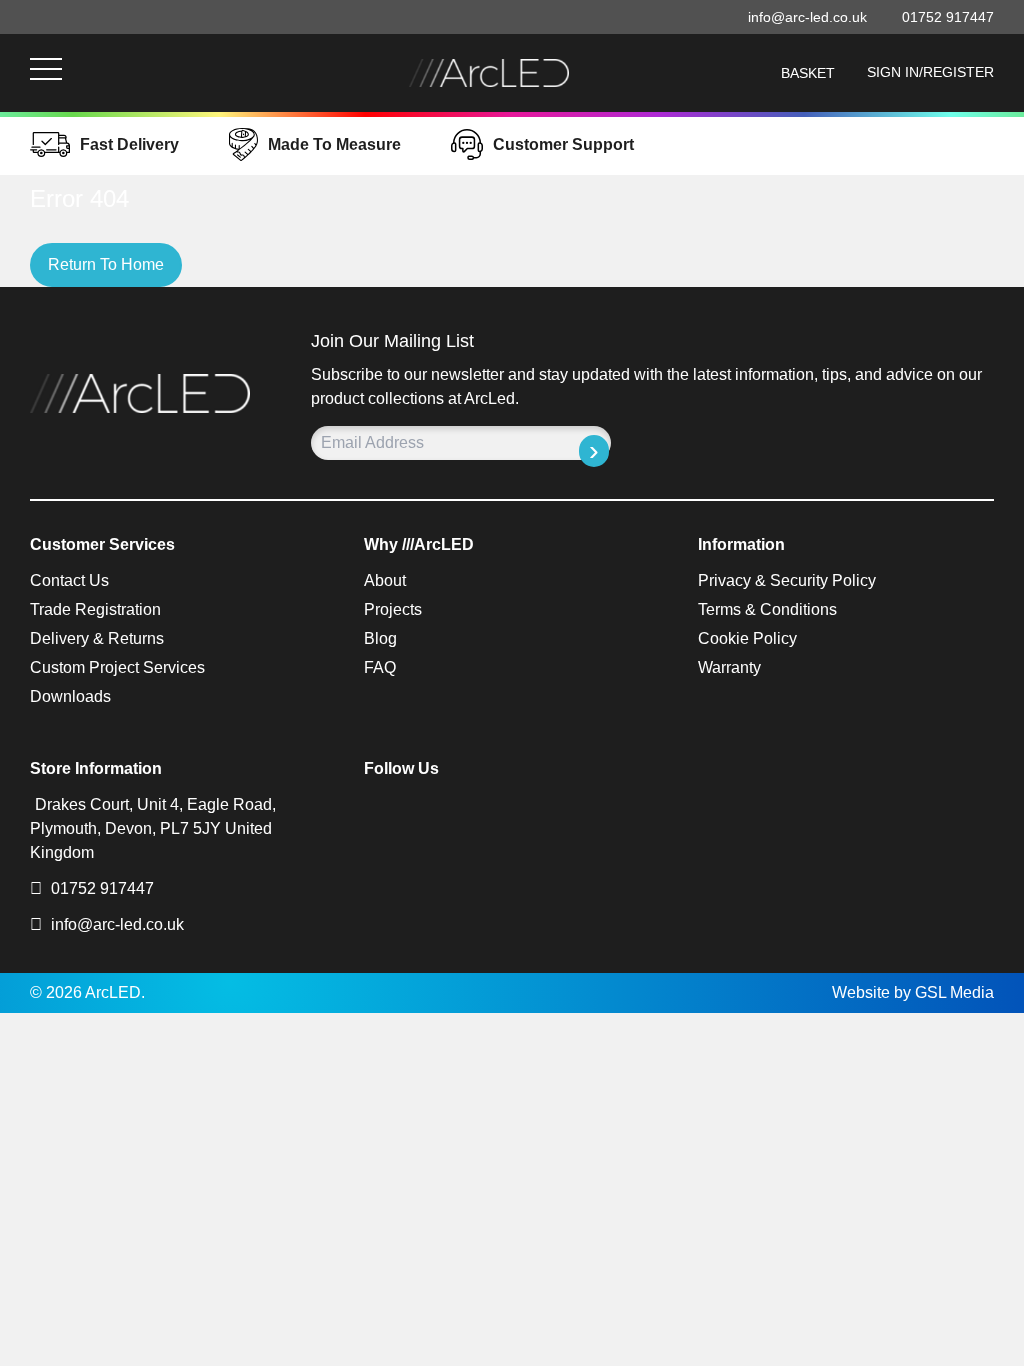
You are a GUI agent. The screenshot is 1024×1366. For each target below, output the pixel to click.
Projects (393, 609)
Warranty (729, 667)
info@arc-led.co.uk (117, 924)
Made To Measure (334, 144)
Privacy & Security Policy (787, 580)
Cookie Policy (747, 638)
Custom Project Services (117, 667)
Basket (808, 73)
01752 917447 (100, 888)
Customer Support (563, 144)
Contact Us (69, 580)
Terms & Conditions (767, 609)
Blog (380, 638)
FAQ (380, 667)
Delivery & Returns (97, 638)
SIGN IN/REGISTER (930, 72)
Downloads (70, 696)
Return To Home (106, 264)
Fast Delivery (129, 144)
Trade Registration (95, 609)
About (385, 580)
